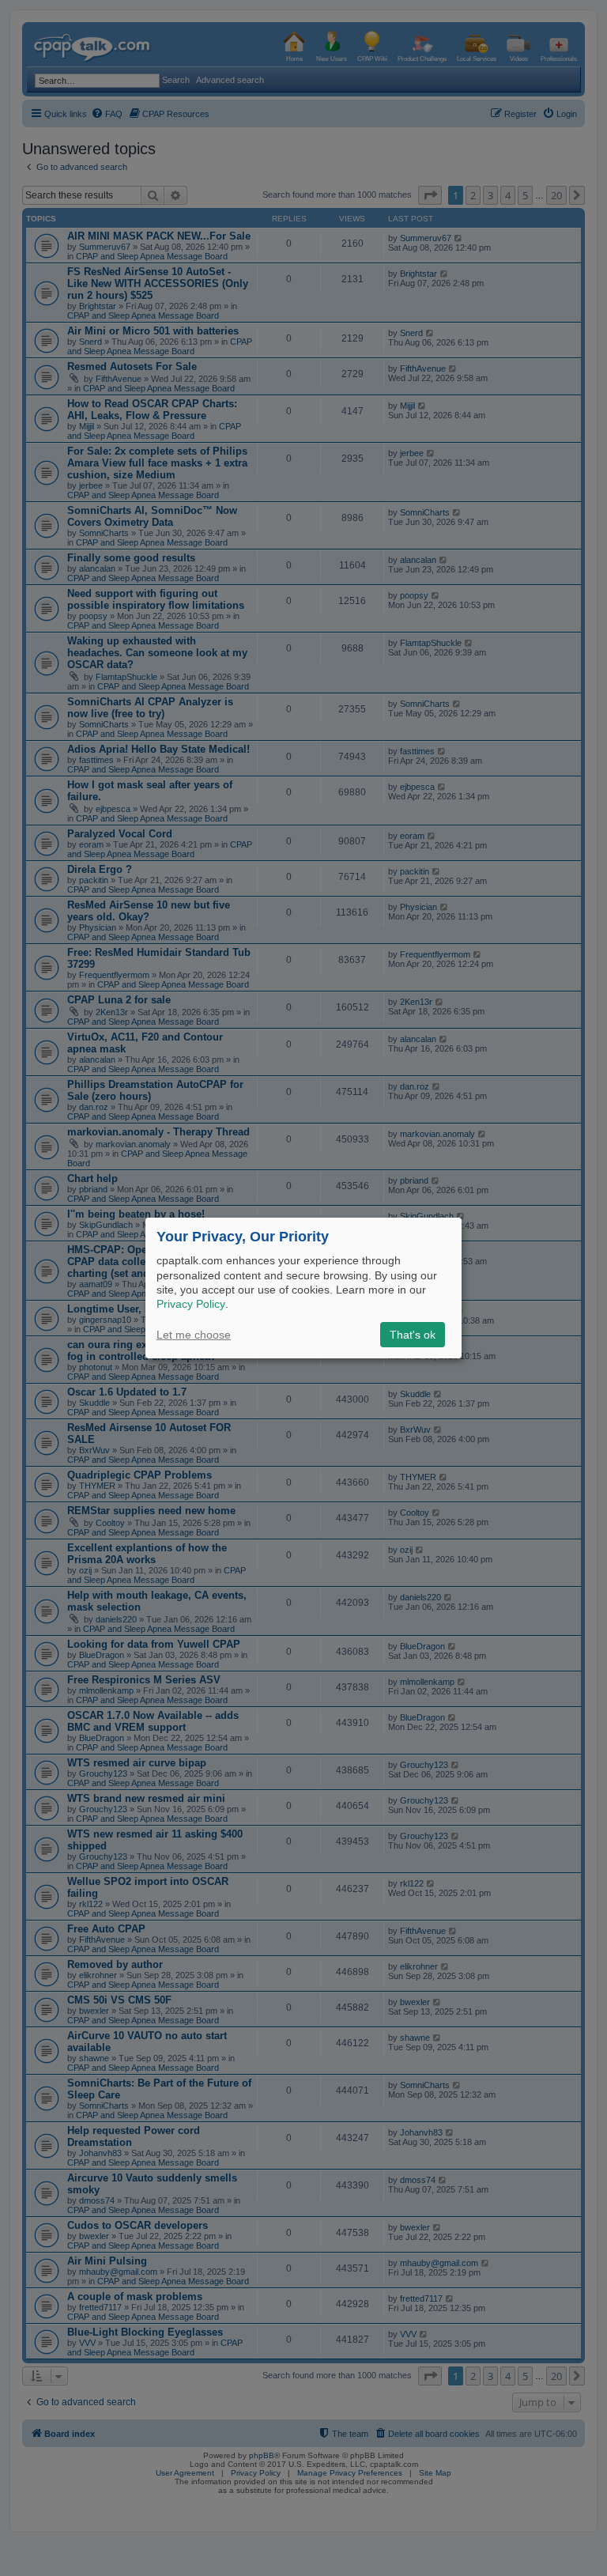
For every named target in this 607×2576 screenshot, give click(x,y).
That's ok (413, 1335)
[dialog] (303, 1288)
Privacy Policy (191, 1304)
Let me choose (194, 1335)
